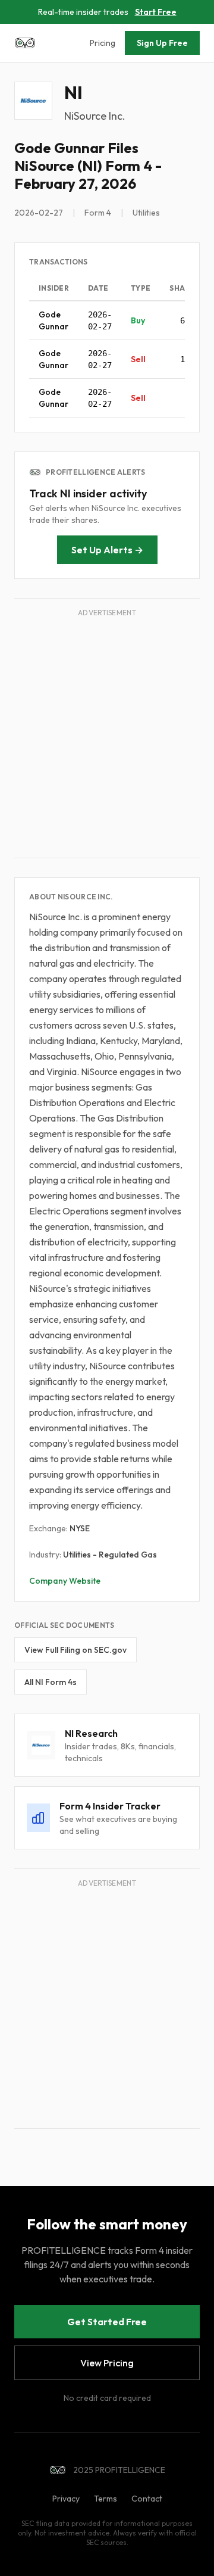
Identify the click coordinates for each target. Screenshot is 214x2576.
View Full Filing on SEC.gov (75, 1650)
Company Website (65, 1581)
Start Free (156, 12)
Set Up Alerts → (107, 550)
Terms (106, 2499)
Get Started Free (107, 2322)
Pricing (103, 43)
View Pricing (107, 2363)
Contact (147, 2499)
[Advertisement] (107, 736)
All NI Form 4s (51, 1682)
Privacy (66, 2499)
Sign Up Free (162, 43)
